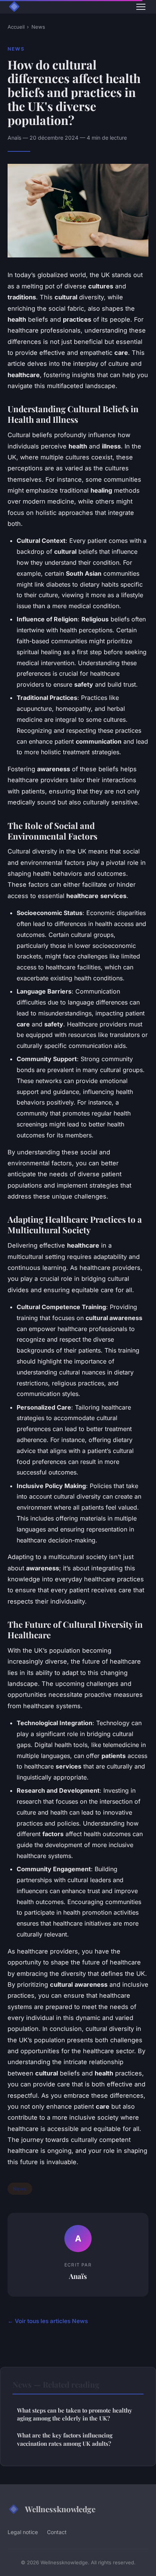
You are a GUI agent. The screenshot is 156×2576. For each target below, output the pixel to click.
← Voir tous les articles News (48, 2321)
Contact (57, 2532)
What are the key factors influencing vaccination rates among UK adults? (65, 2439)
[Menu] (141, 7)
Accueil (16, 27)
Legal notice (23, 2532)
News (38, 27)
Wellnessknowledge (60, 2509)
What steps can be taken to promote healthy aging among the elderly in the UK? (75, 2414)
